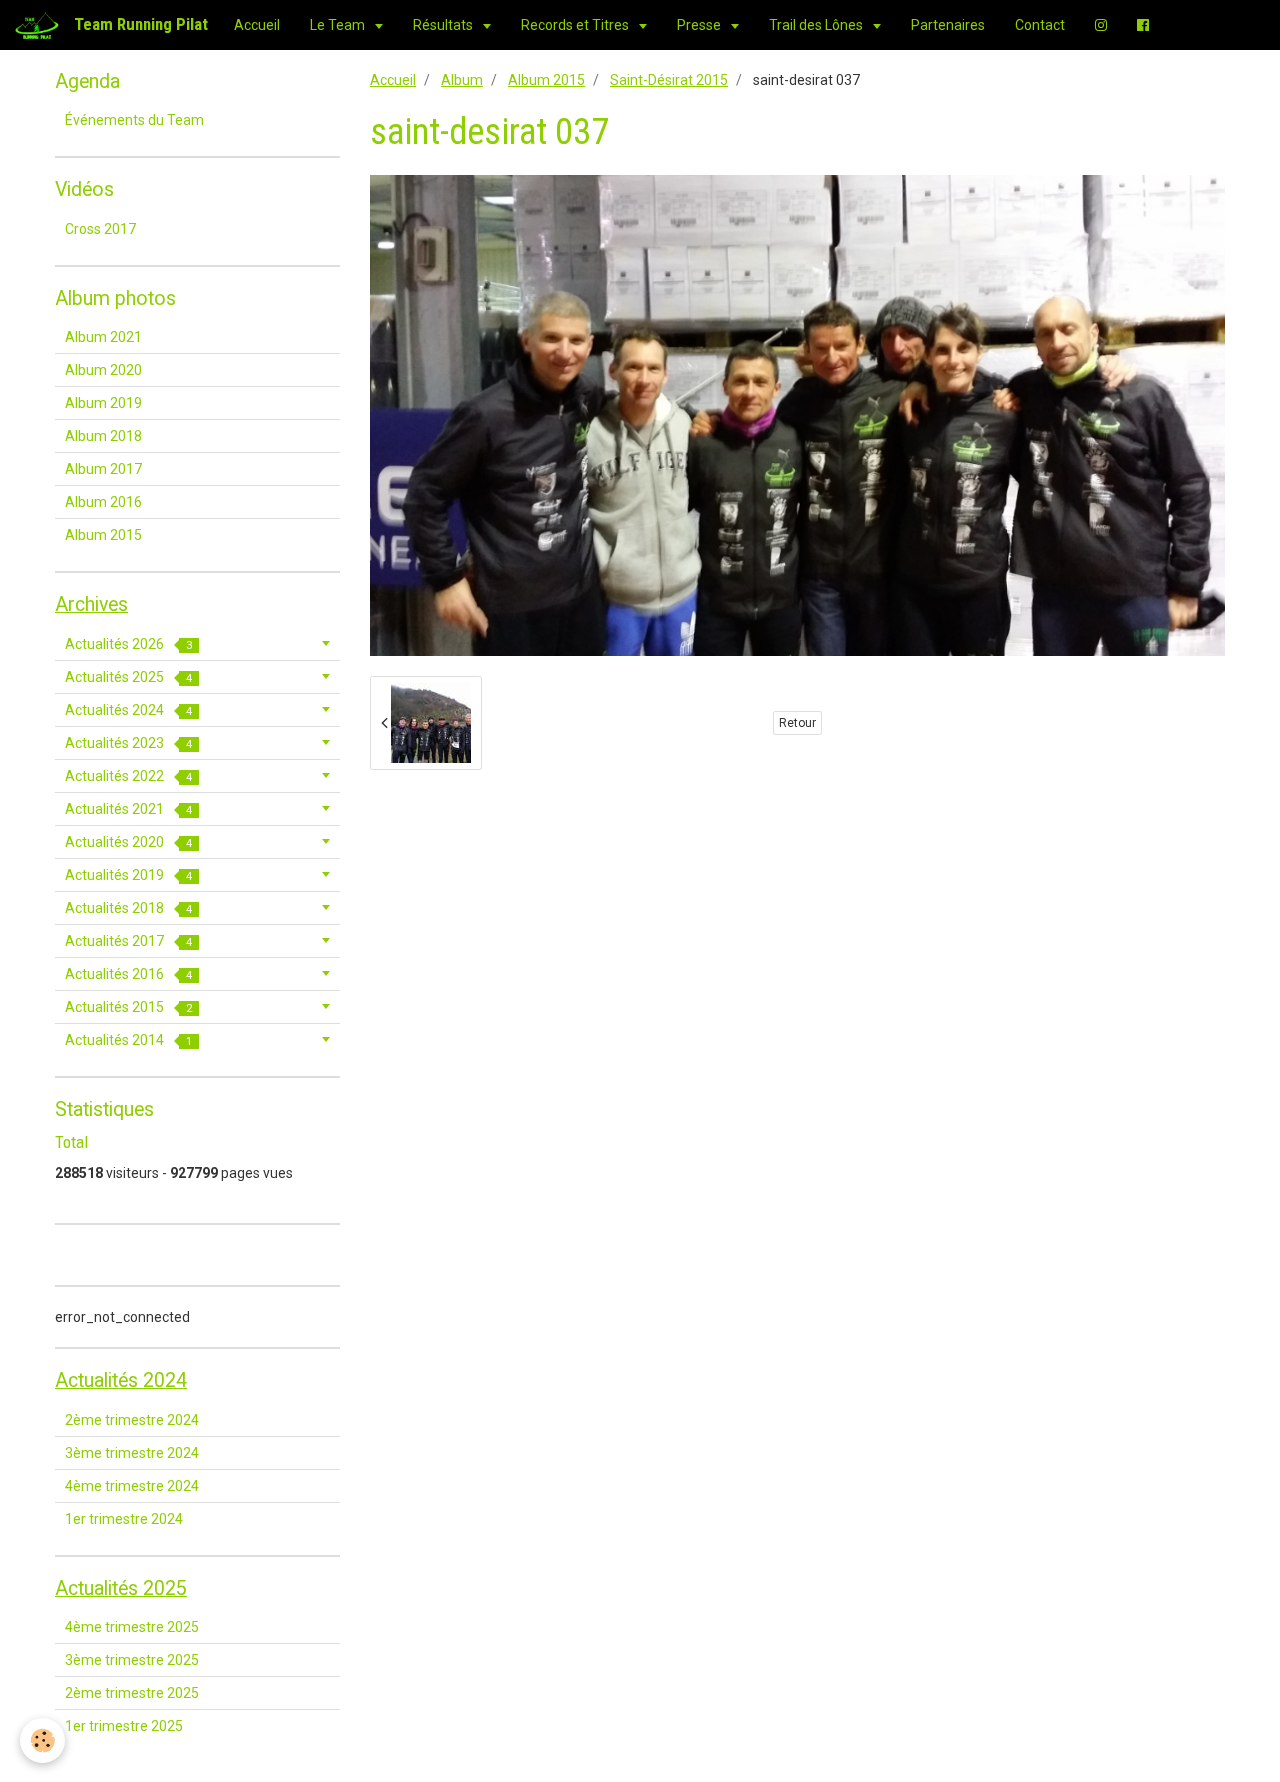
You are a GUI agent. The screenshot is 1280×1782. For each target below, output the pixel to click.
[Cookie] (42, 1740)
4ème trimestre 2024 (132, 1486)
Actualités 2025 (128, 677)
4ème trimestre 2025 (132, 1627)
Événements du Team (134, 120)
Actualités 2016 (128, 974)
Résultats (444, 25)
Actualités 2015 (128, 1007)
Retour (797, 723)
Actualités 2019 (128, 875)
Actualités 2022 (128, 776)
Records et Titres (576, 25)
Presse (700, 25)
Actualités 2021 (128, 809)
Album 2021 (103, 337)
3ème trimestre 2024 (132, 1453)
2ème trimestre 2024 (132, 1420)
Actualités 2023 (128, 743)
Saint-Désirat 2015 (669, 80)
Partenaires (948, 25)
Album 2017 (103, 469)
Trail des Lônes (817, 25)
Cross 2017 (100, 229)
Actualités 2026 (128, 644)
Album (462, 80)
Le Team (339, 25)
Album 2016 (103, 502)
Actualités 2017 (128, 941)
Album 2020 (103, 370)
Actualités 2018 (128, 908)
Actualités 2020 (128, 842)
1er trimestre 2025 (124, 1726)
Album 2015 (546, 80)
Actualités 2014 (128, 1040)
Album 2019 (103, 403)
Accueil (257, 25)
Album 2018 (103, 436)
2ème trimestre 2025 (132, 1693)
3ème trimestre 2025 (132, 1660)
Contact (1040, 25)
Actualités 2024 (128, 710)
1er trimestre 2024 (124, 1519)
